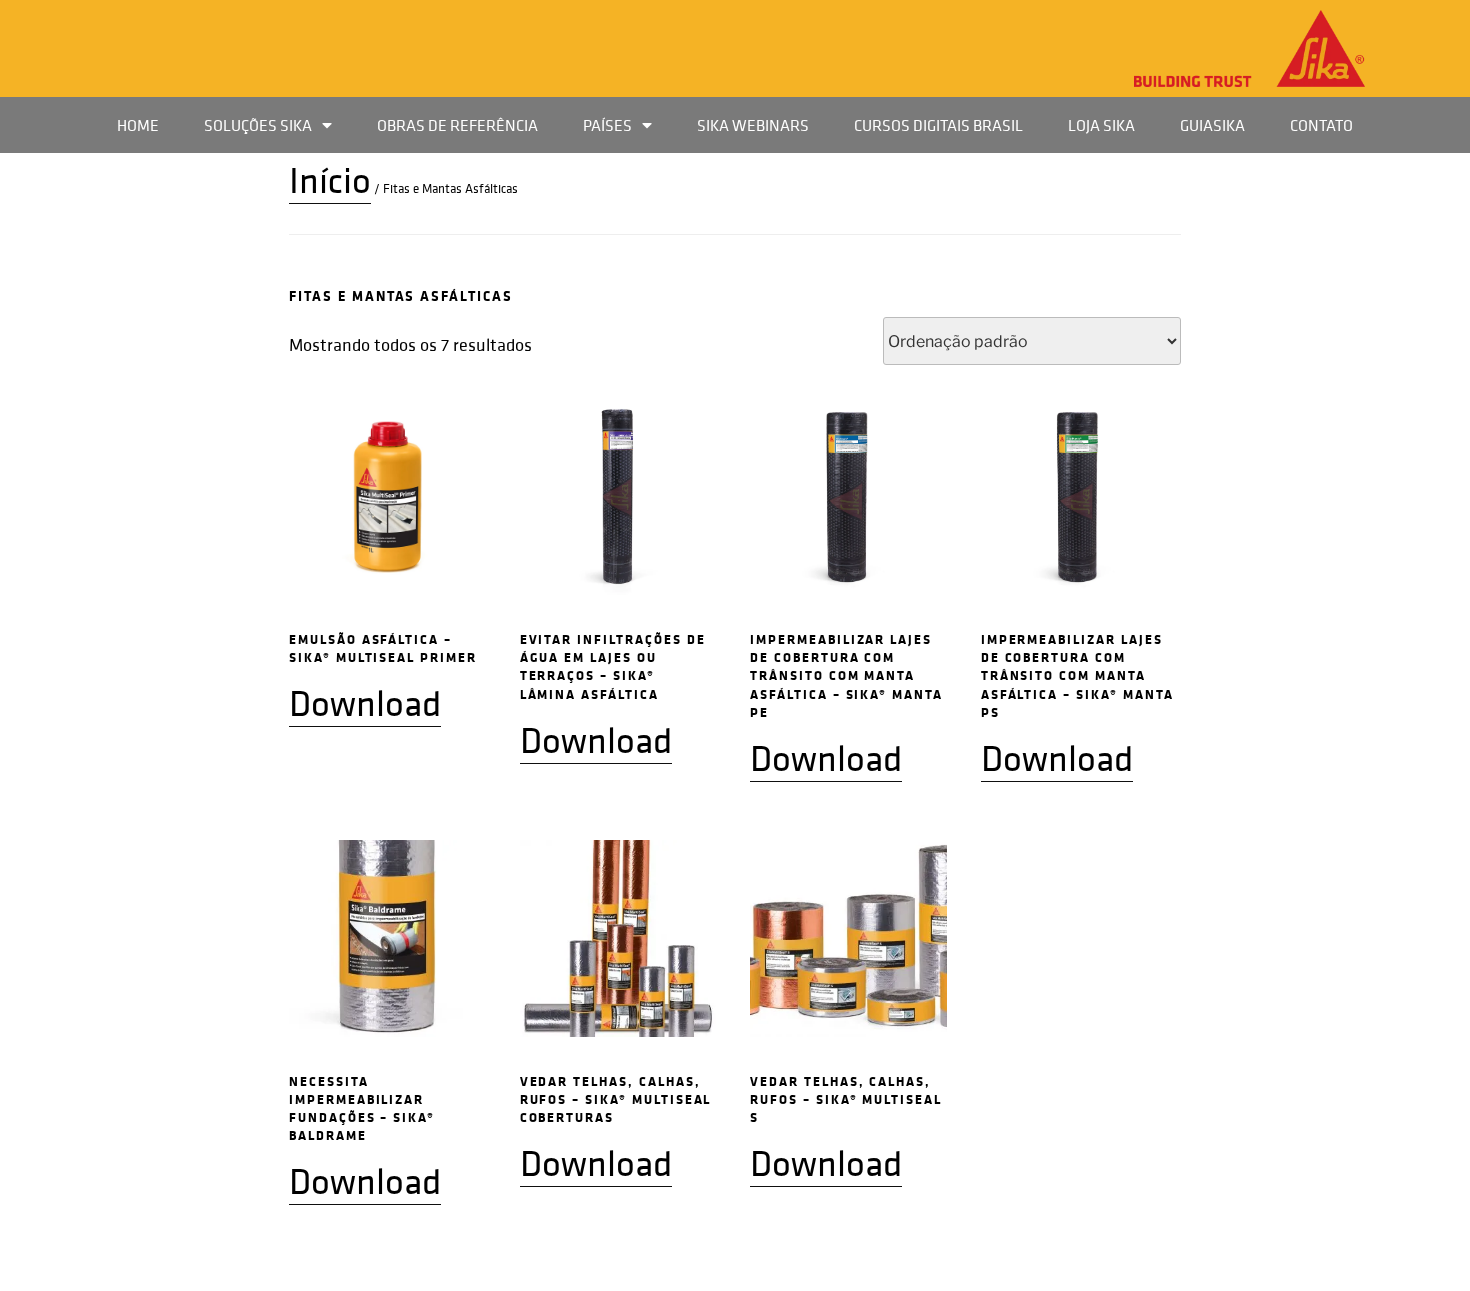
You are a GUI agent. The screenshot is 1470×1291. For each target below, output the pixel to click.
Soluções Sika (258, 125)
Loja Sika (1101, 125)
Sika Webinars (753, 125)
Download (365, 703)
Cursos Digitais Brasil (938, 125)
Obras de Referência (457, 125)
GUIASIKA (1212, 125)
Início (330, 180)
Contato (1321, 125)
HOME (138, 125)
